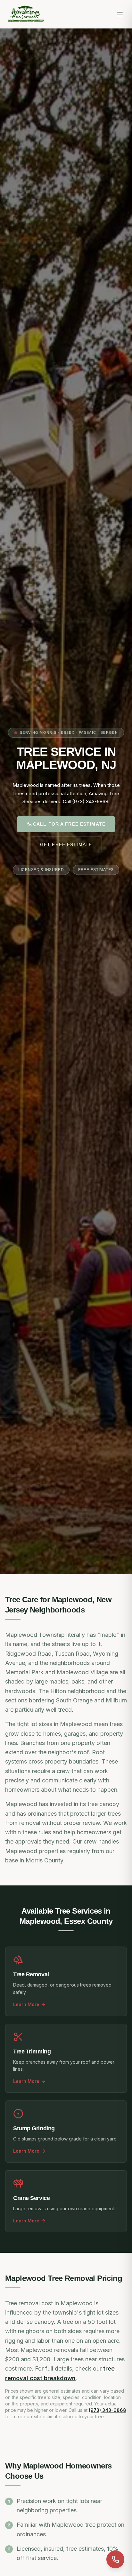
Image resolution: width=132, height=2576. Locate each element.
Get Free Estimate (66, 844)
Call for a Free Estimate (69, 824)
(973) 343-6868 (107, 2410)
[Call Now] (115, 2559)
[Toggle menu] (120, 14)
